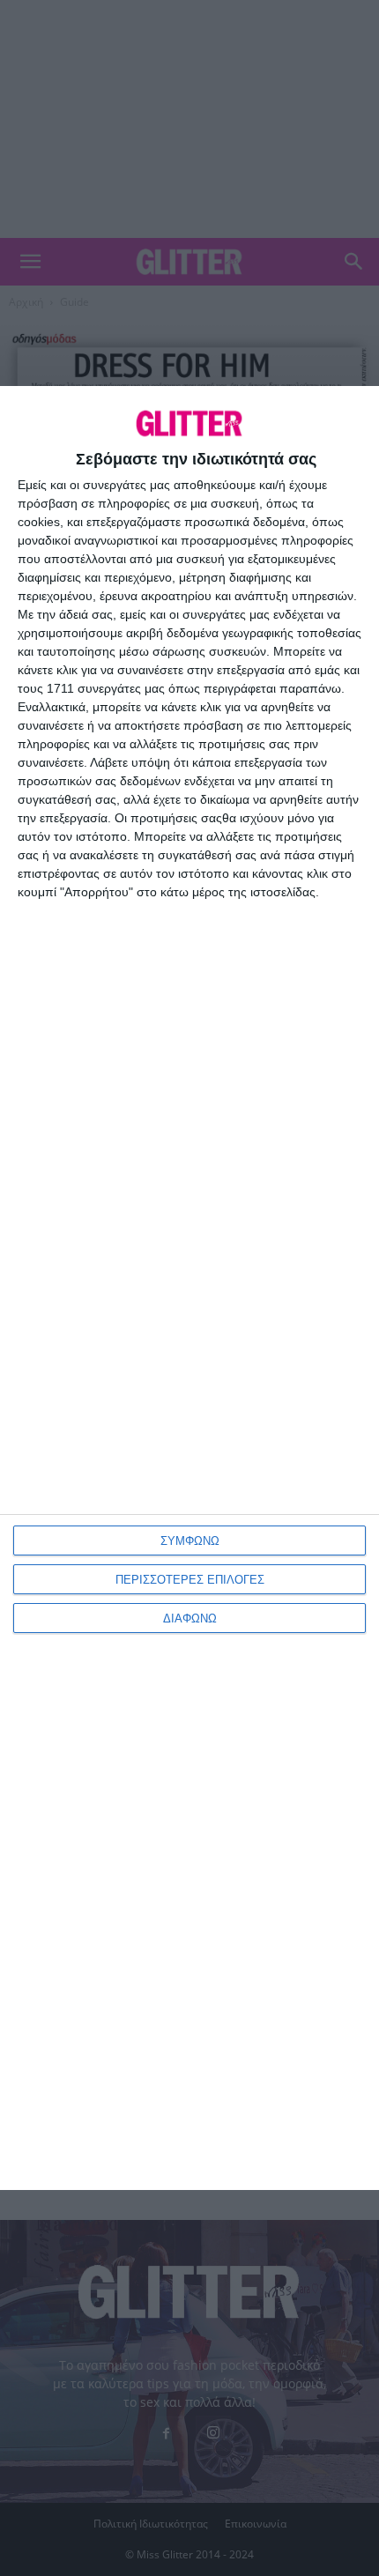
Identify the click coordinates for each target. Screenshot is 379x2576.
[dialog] (189, 1288)
